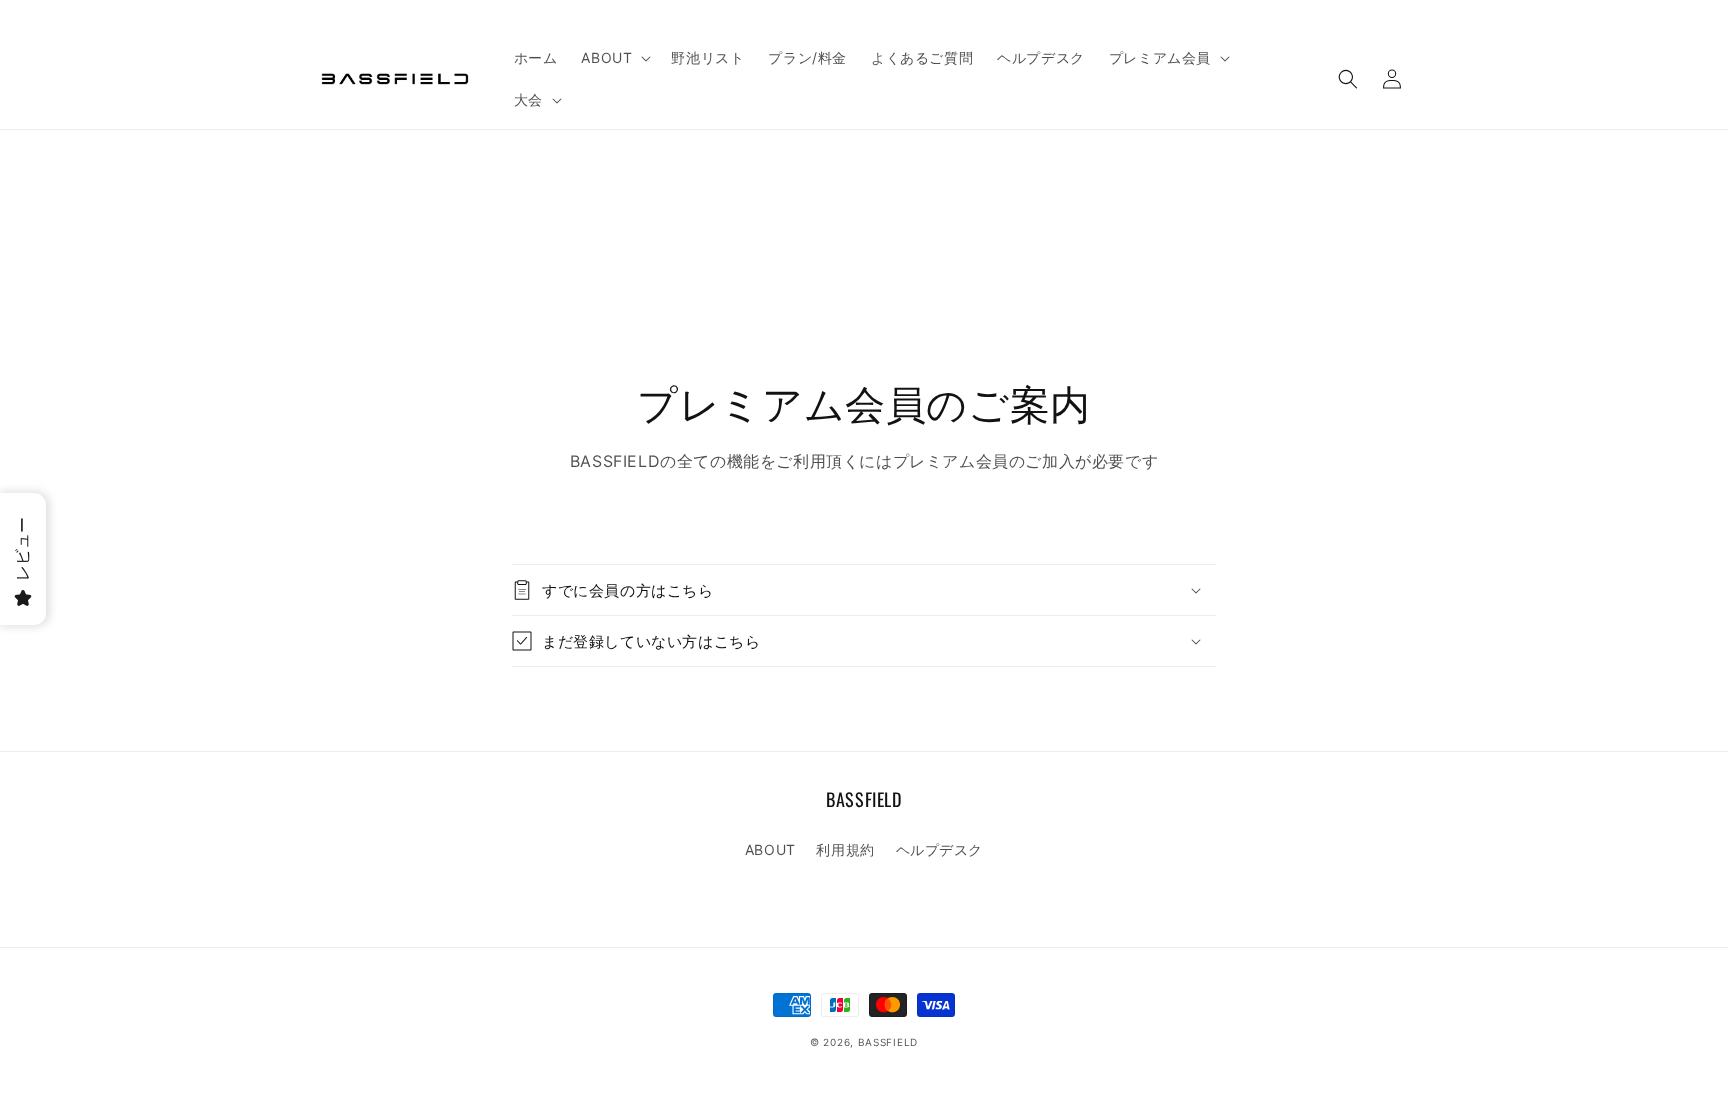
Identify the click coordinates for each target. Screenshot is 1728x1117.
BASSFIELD (888, 1042)
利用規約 (845, 849)
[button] (614, 58)
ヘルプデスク (940, 849)
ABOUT (770, 849)
